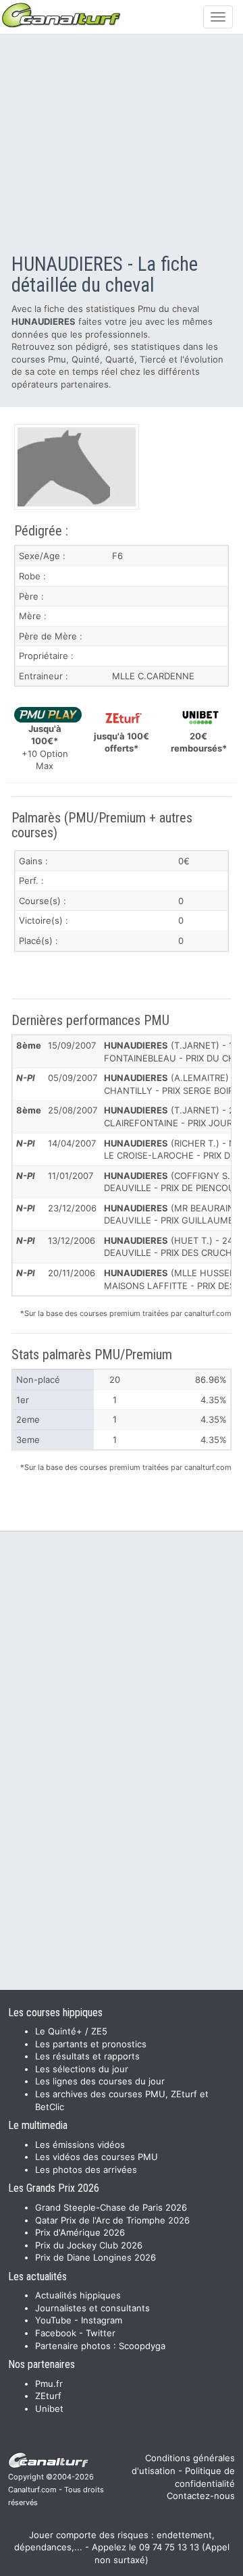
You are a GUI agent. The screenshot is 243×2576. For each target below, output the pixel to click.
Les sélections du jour (82, 2069)
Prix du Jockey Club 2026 (89, 2245)
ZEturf (48, 2396)
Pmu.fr (49, 2384)
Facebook (56, 2333)
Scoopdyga (142, 2346)
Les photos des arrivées (86, 2170)
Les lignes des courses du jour (100, 2081)
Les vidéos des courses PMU (97, 2157)
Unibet (49, 2409)
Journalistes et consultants (92, 2308)
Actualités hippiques (78, 2295)
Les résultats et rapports (87, 2056)
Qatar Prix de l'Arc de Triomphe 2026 (112, 2220)
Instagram (102, 2320)
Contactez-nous (201, 2496)
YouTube (53, 2320)
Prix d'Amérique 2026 (80, 2232)
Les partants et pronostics (91, 2044)
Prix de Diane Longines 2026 (96, 2257)
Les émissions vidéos (80, 2145)
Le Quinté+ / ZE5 (71, 2031)
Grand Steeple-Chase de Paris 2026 (111, 2207)
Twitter (101, 2333)
